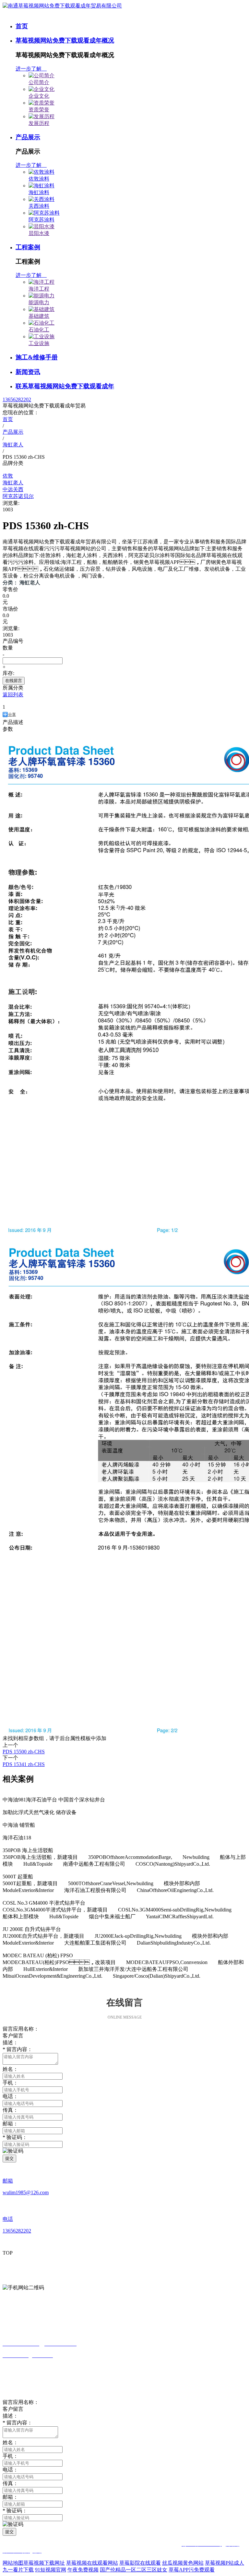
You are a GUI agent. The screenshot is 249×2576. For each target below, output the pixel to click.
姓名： (10, 2442)
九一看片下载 (18, 2570)
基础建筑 (39, 316)
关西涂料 (39, 206)
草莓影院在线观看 (140, 2563)
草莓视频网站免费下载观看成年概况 (65, 40)
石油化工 (39, 330)
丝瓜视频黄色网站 (183, 2563)
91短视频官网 (51, 2570)
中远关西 (13, 489)
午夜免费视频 (83, 2570)
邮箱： (10, 2497)
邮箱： (10, 2124)
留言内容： (18, 2049)
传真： (10, 2483)
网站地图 (13, 2563)
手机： (10, 2083)
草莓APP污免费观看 (192, 2570)
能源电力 (39, 302)
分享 (12, 715)
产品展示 (28, 137)
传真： (10, 2110)
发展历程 (39, 123)
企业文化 (39, 96)
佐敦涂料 (39, 179)
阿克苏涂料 (41, 220)
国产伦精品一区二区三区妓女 (134, 2570)
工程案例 (28, 247)
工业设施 (39, 343)
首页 (22, 26)
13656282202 (17, 399)
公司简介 (39, 82)
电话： (10, 2470)
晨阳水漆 (39, 233)
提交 (9, 2158)
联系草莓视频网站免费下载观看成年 (65, 386)
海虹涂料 (39, 192)
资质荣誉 (39, 110)
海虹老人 (13, 483)
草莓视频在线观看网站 (92, 2563)
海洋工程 (39, 289)
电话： (10, 2096)
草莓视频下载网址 (44, 2563)
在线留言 (14, 681)
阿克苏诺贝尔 (18, 496)
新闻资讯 (28, 372)
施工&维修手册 (37, 357)
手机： (10, 2456)
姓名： (10, 2069)
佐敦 (8, 476)
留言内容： (18, 2423)
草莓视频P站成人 (225, 2563)
